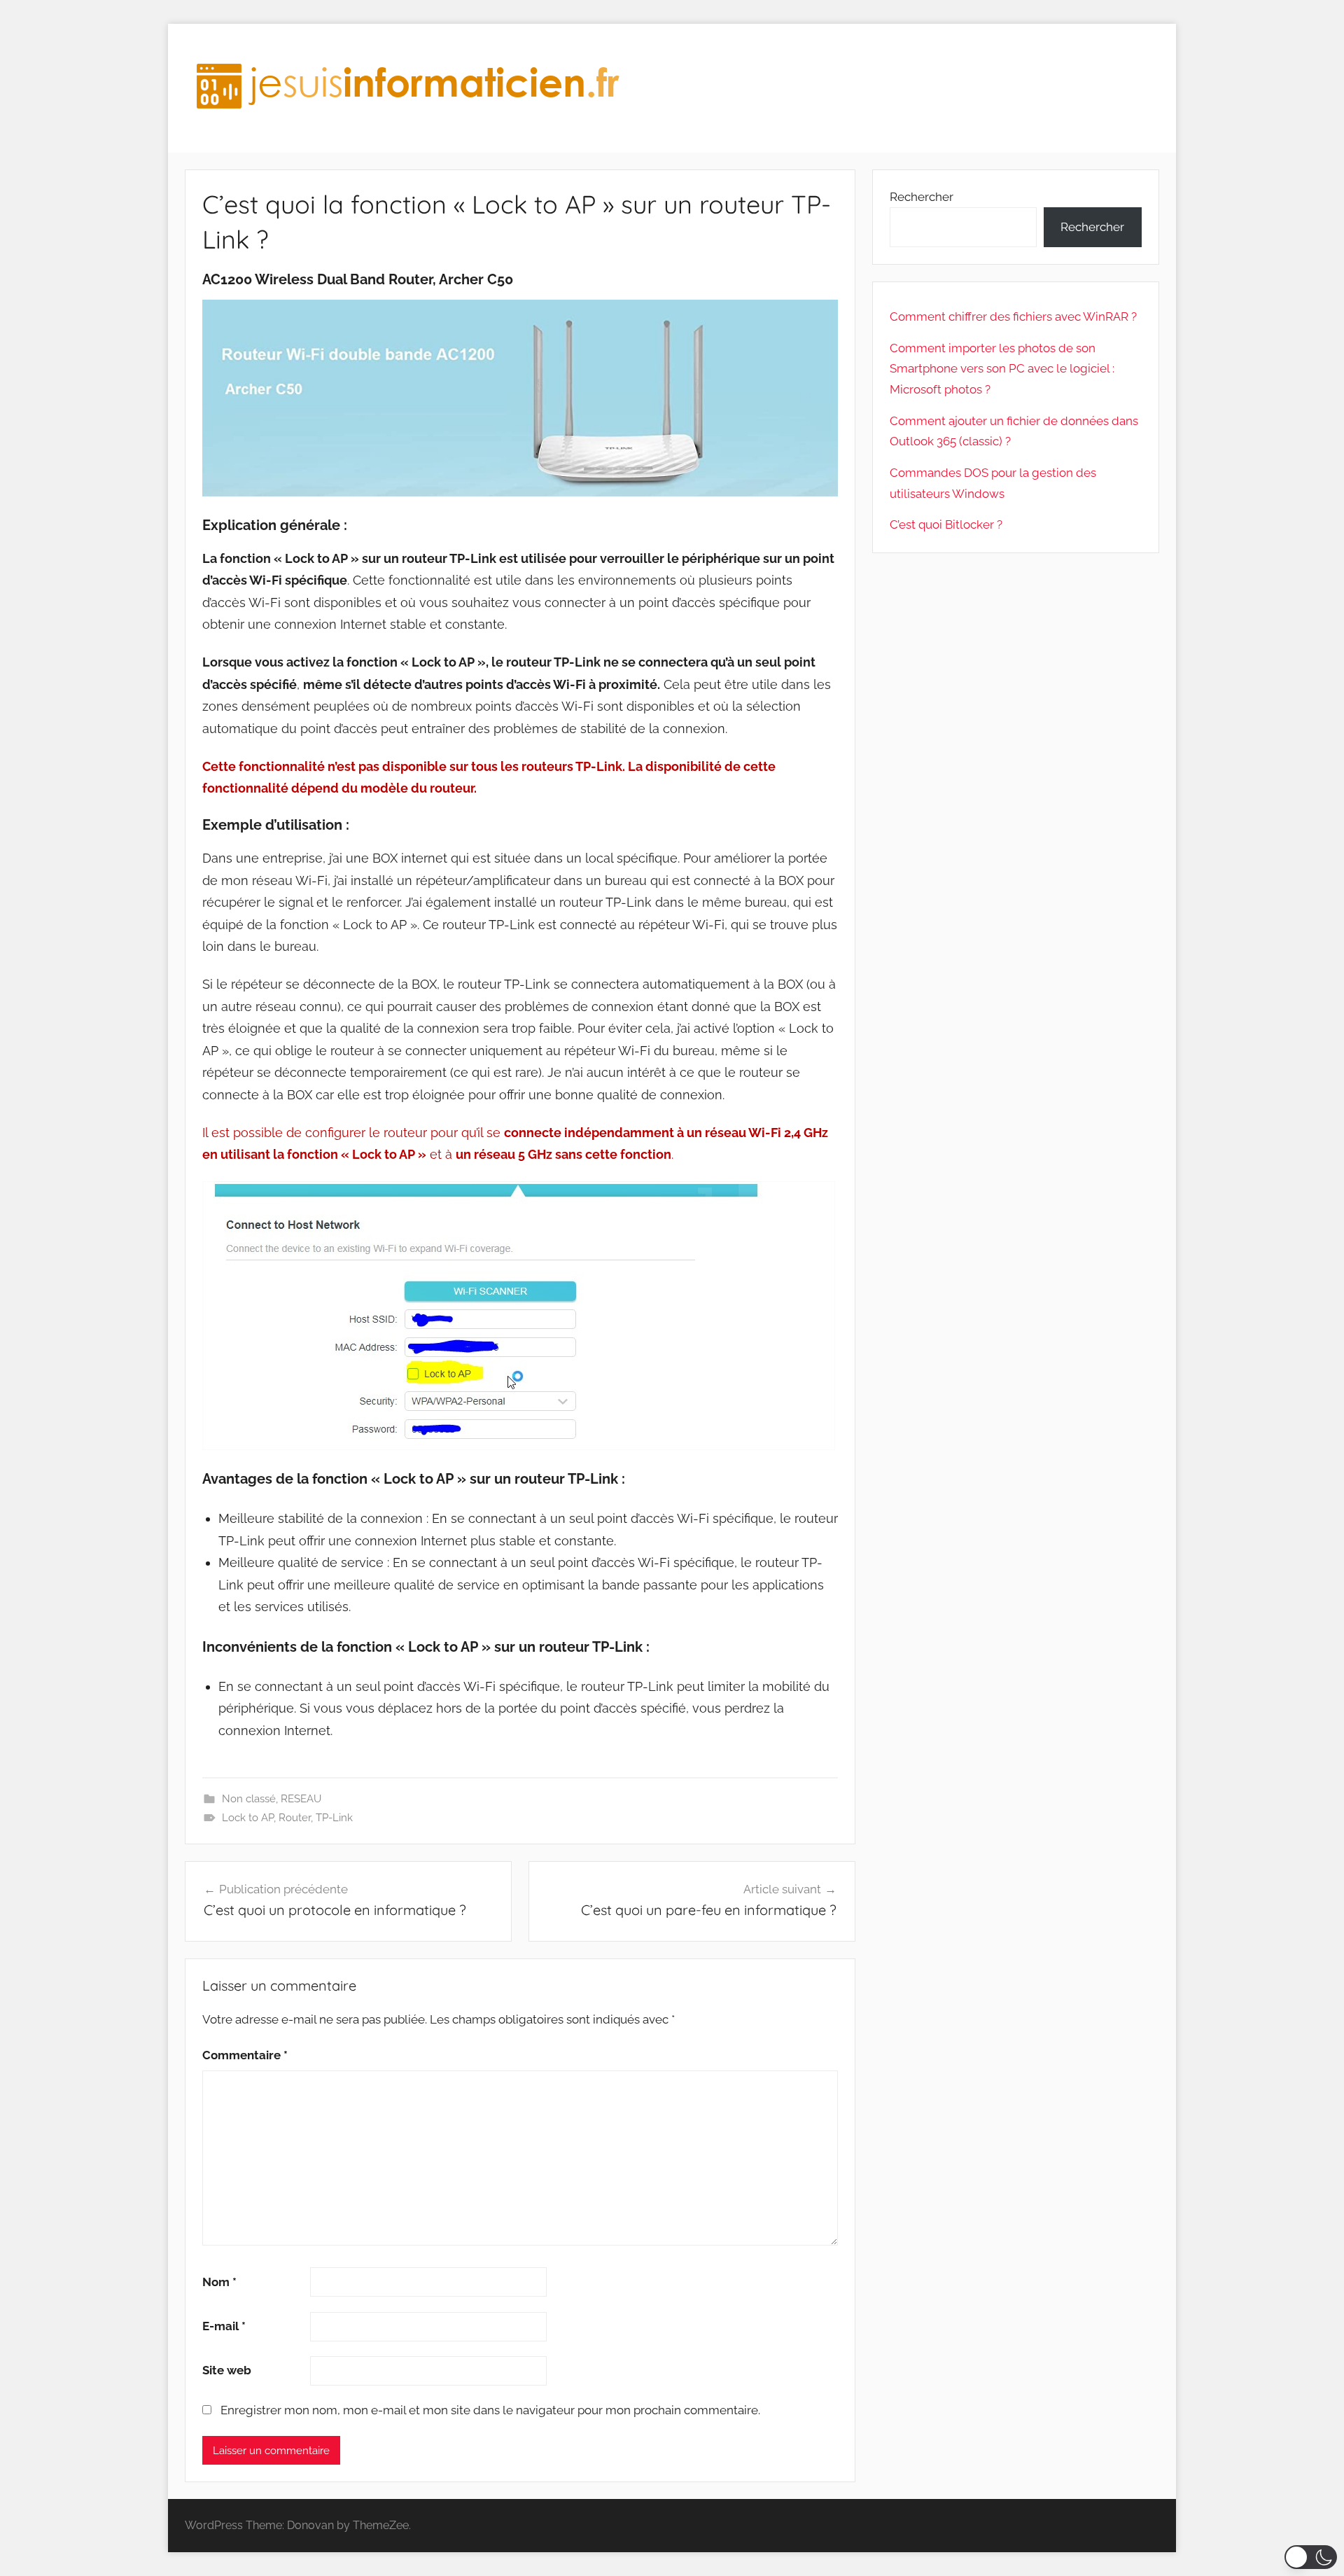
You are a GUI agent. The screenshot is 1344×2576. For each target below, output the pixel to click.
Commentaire (245, 2055)
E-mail (224, 2326)
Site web (227, 2370)
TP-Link (334, 1818)
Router (295, 1818)
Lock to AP (248, 1818)
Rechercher (922, 197)
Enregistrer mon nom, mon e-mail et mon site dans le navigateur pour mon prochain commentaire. (490, 2410)
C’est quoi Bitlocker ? (946, 524)
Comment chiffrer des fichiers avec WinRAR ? (1013, 316)
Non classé (249, 1799)
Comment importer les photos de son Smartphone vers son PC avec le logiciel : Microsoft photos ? (1002, 369)
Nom (219, 2282)
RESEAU (301, 1799)
